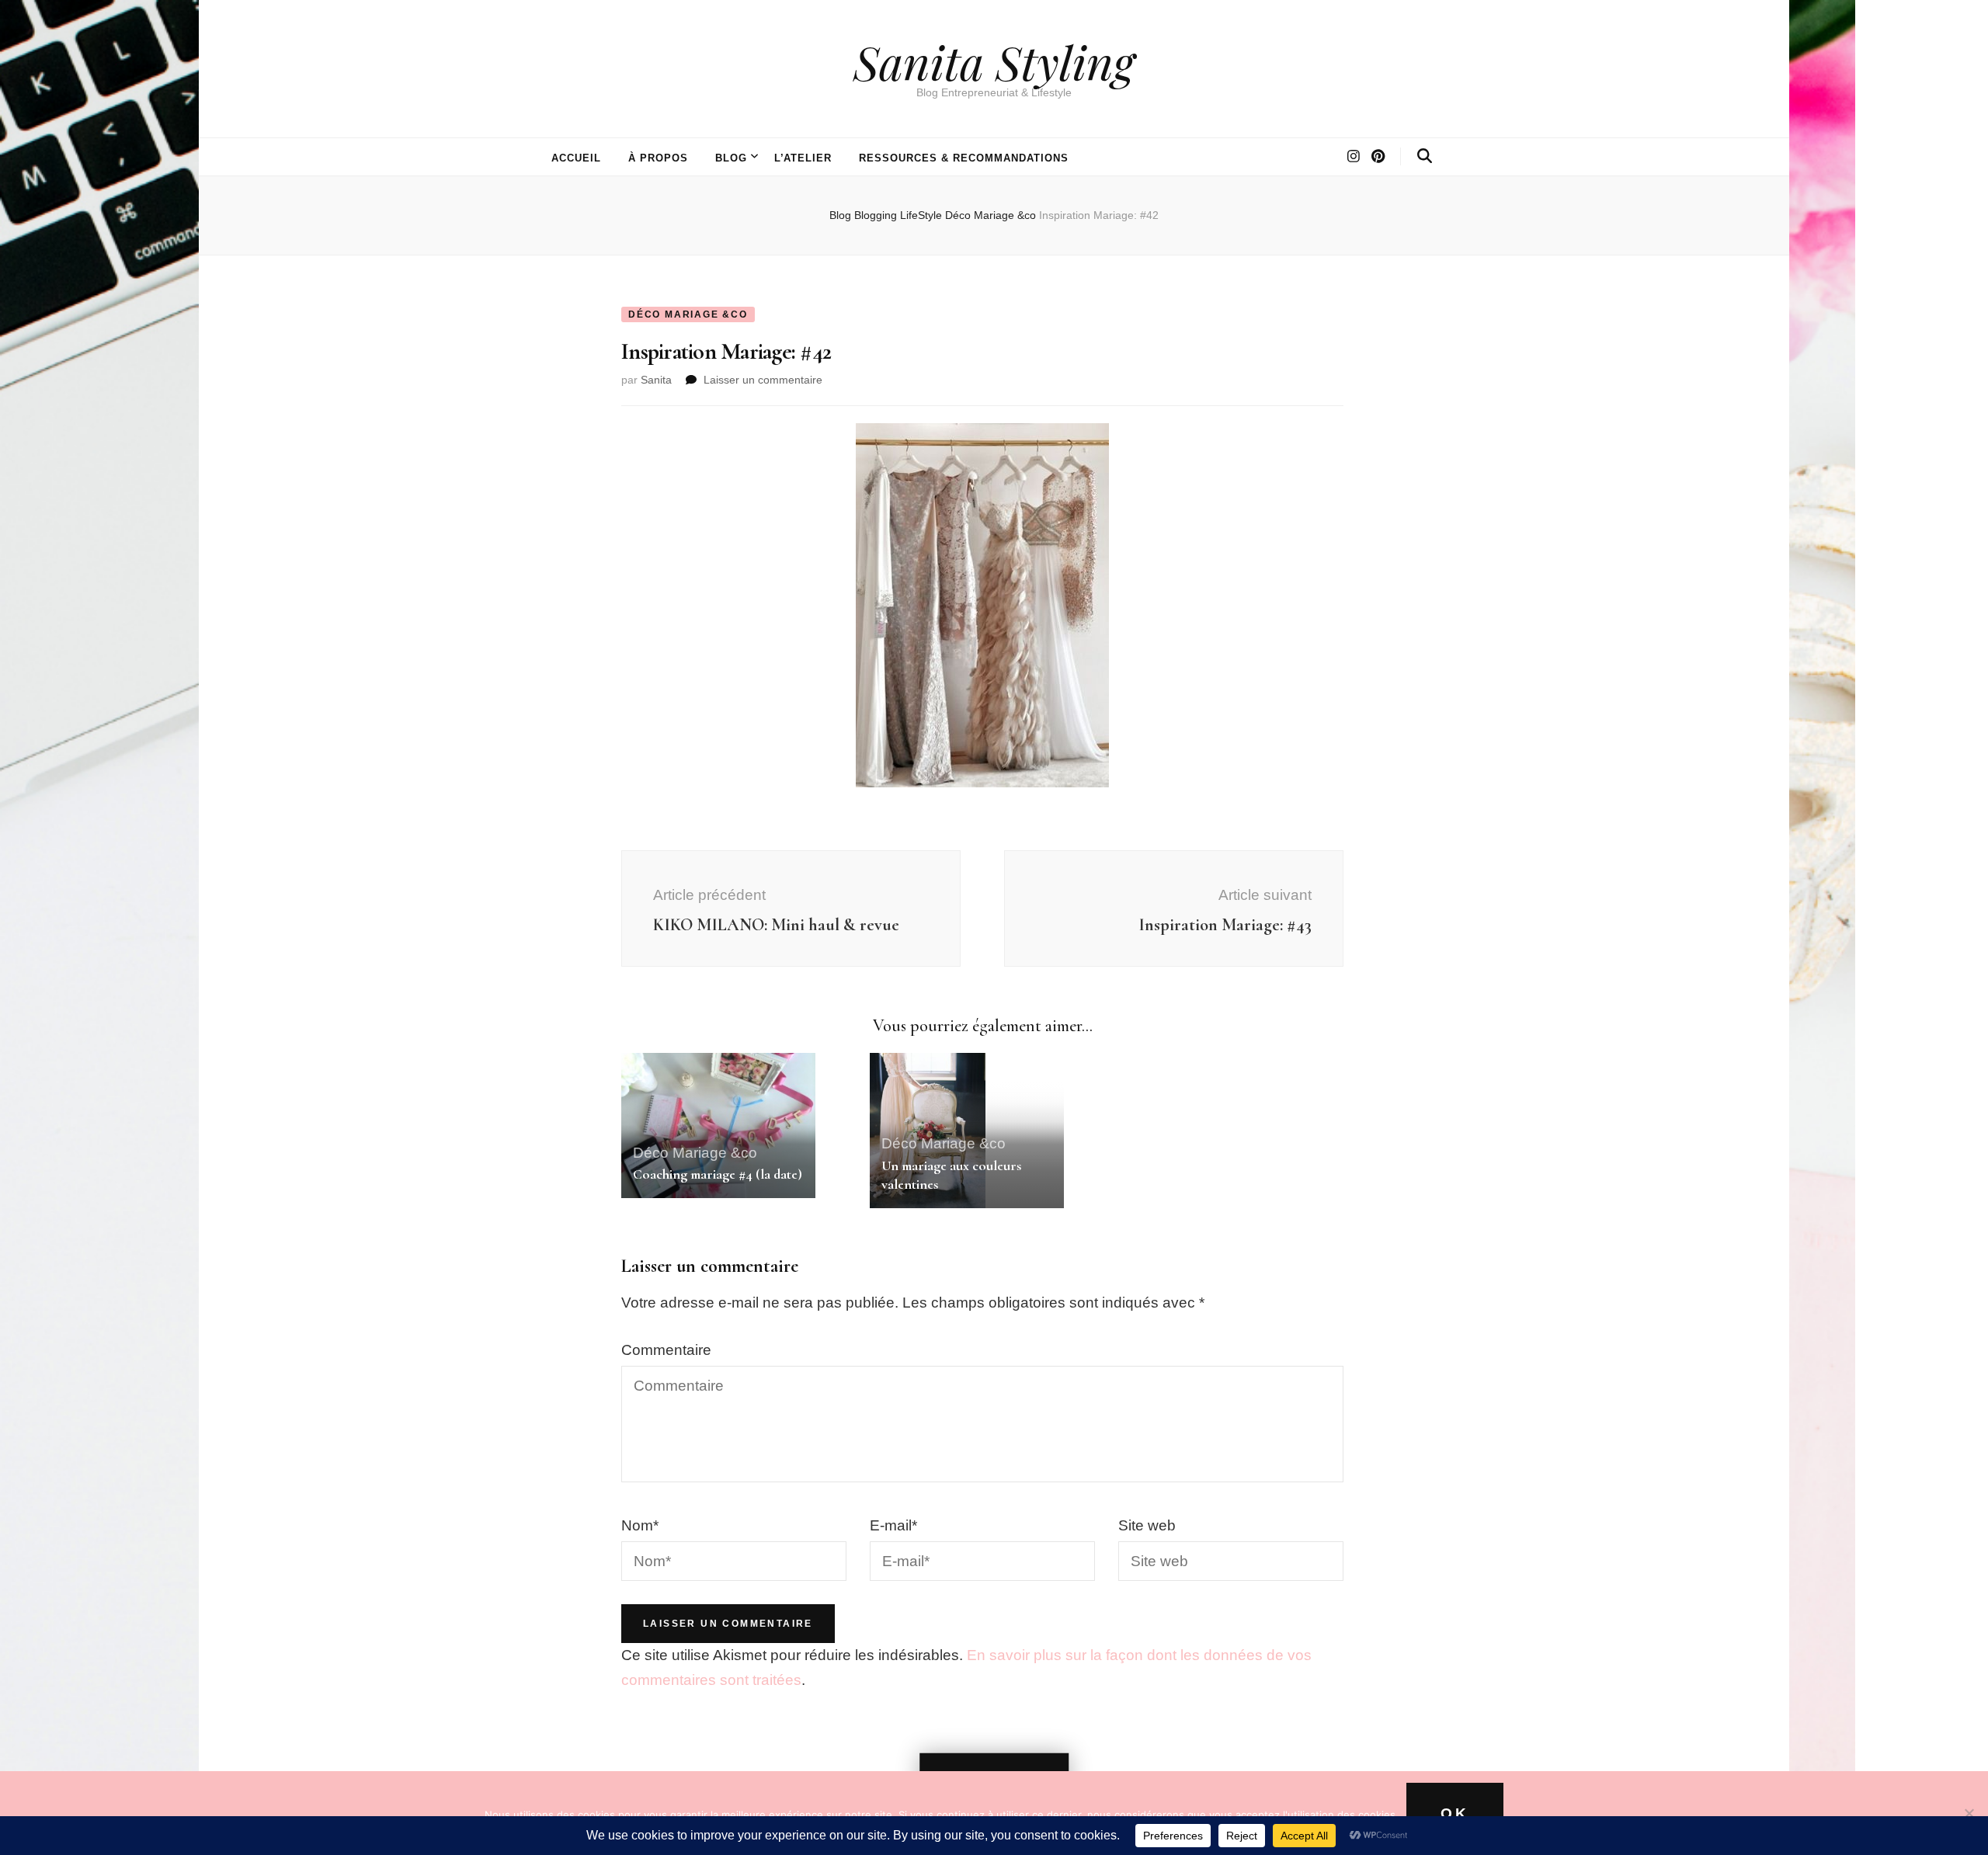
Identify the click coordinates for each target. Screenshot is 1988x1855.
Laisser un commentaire (763, 380)
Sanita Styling (994, 61)
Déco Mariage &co (688, 314)
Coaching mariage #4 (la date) (718, 1174)
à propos (658, 158)
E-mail (893, 1525)
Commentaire (666, 1350)
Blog (731, 158)
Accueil (576, 158)
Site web (1147, 1525)
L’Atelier (803, 158)
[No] (1969, 1813)
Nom (640, 1525)
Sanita (656, 380)
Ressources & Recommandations (963, 158)
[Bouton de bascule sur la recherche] (1425, 156)
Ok (1455, 1813)
